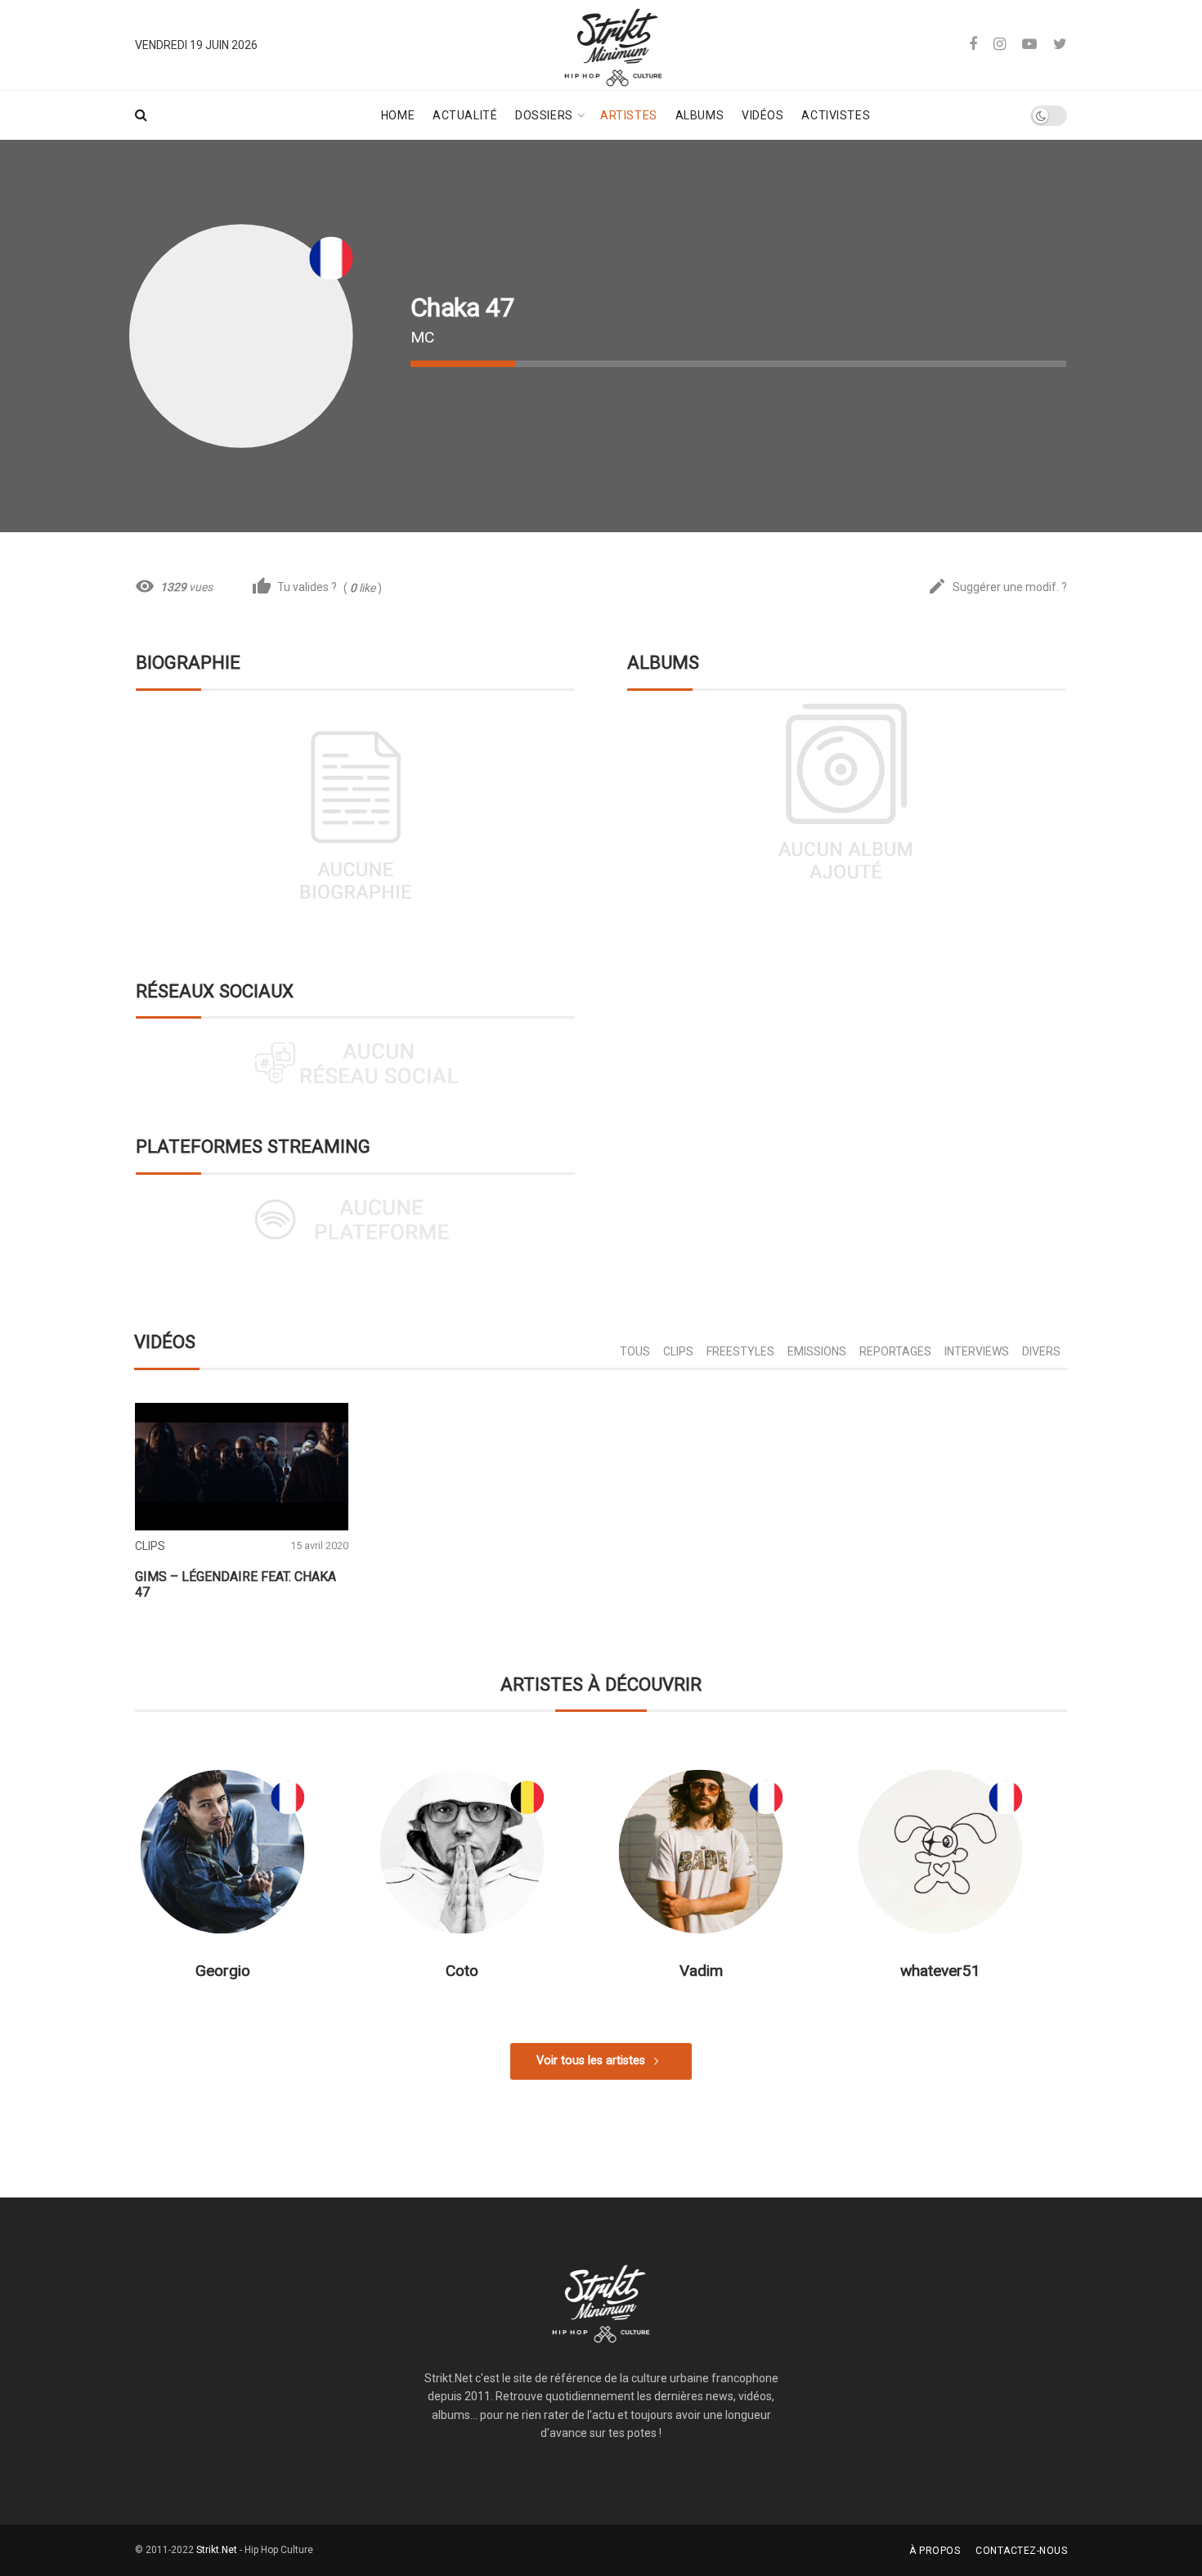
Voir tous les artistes (591, 2061)
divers (1041, 1351)
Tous (635, 1351)
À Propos (935, 2551)
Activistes (836, 115)
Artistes (628, 115)
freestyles (740, 1351)
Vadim (701, 1971)
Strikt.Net (217, 2550)
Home (398, 115)
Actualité (465, 115)
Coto (462, 1971)
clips (678, 1351)
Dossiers (544, 115)
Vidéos (762, 115)
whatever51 (940, 1971)
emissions (817, 1351)
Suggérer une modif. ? (997, 587)
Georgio (223, 1971)
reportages (895, 1351)
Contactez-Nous (1021, 2551)
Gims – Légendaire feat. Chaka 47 (235, 1584)
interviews (977, 1351)
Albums (700, 115)
